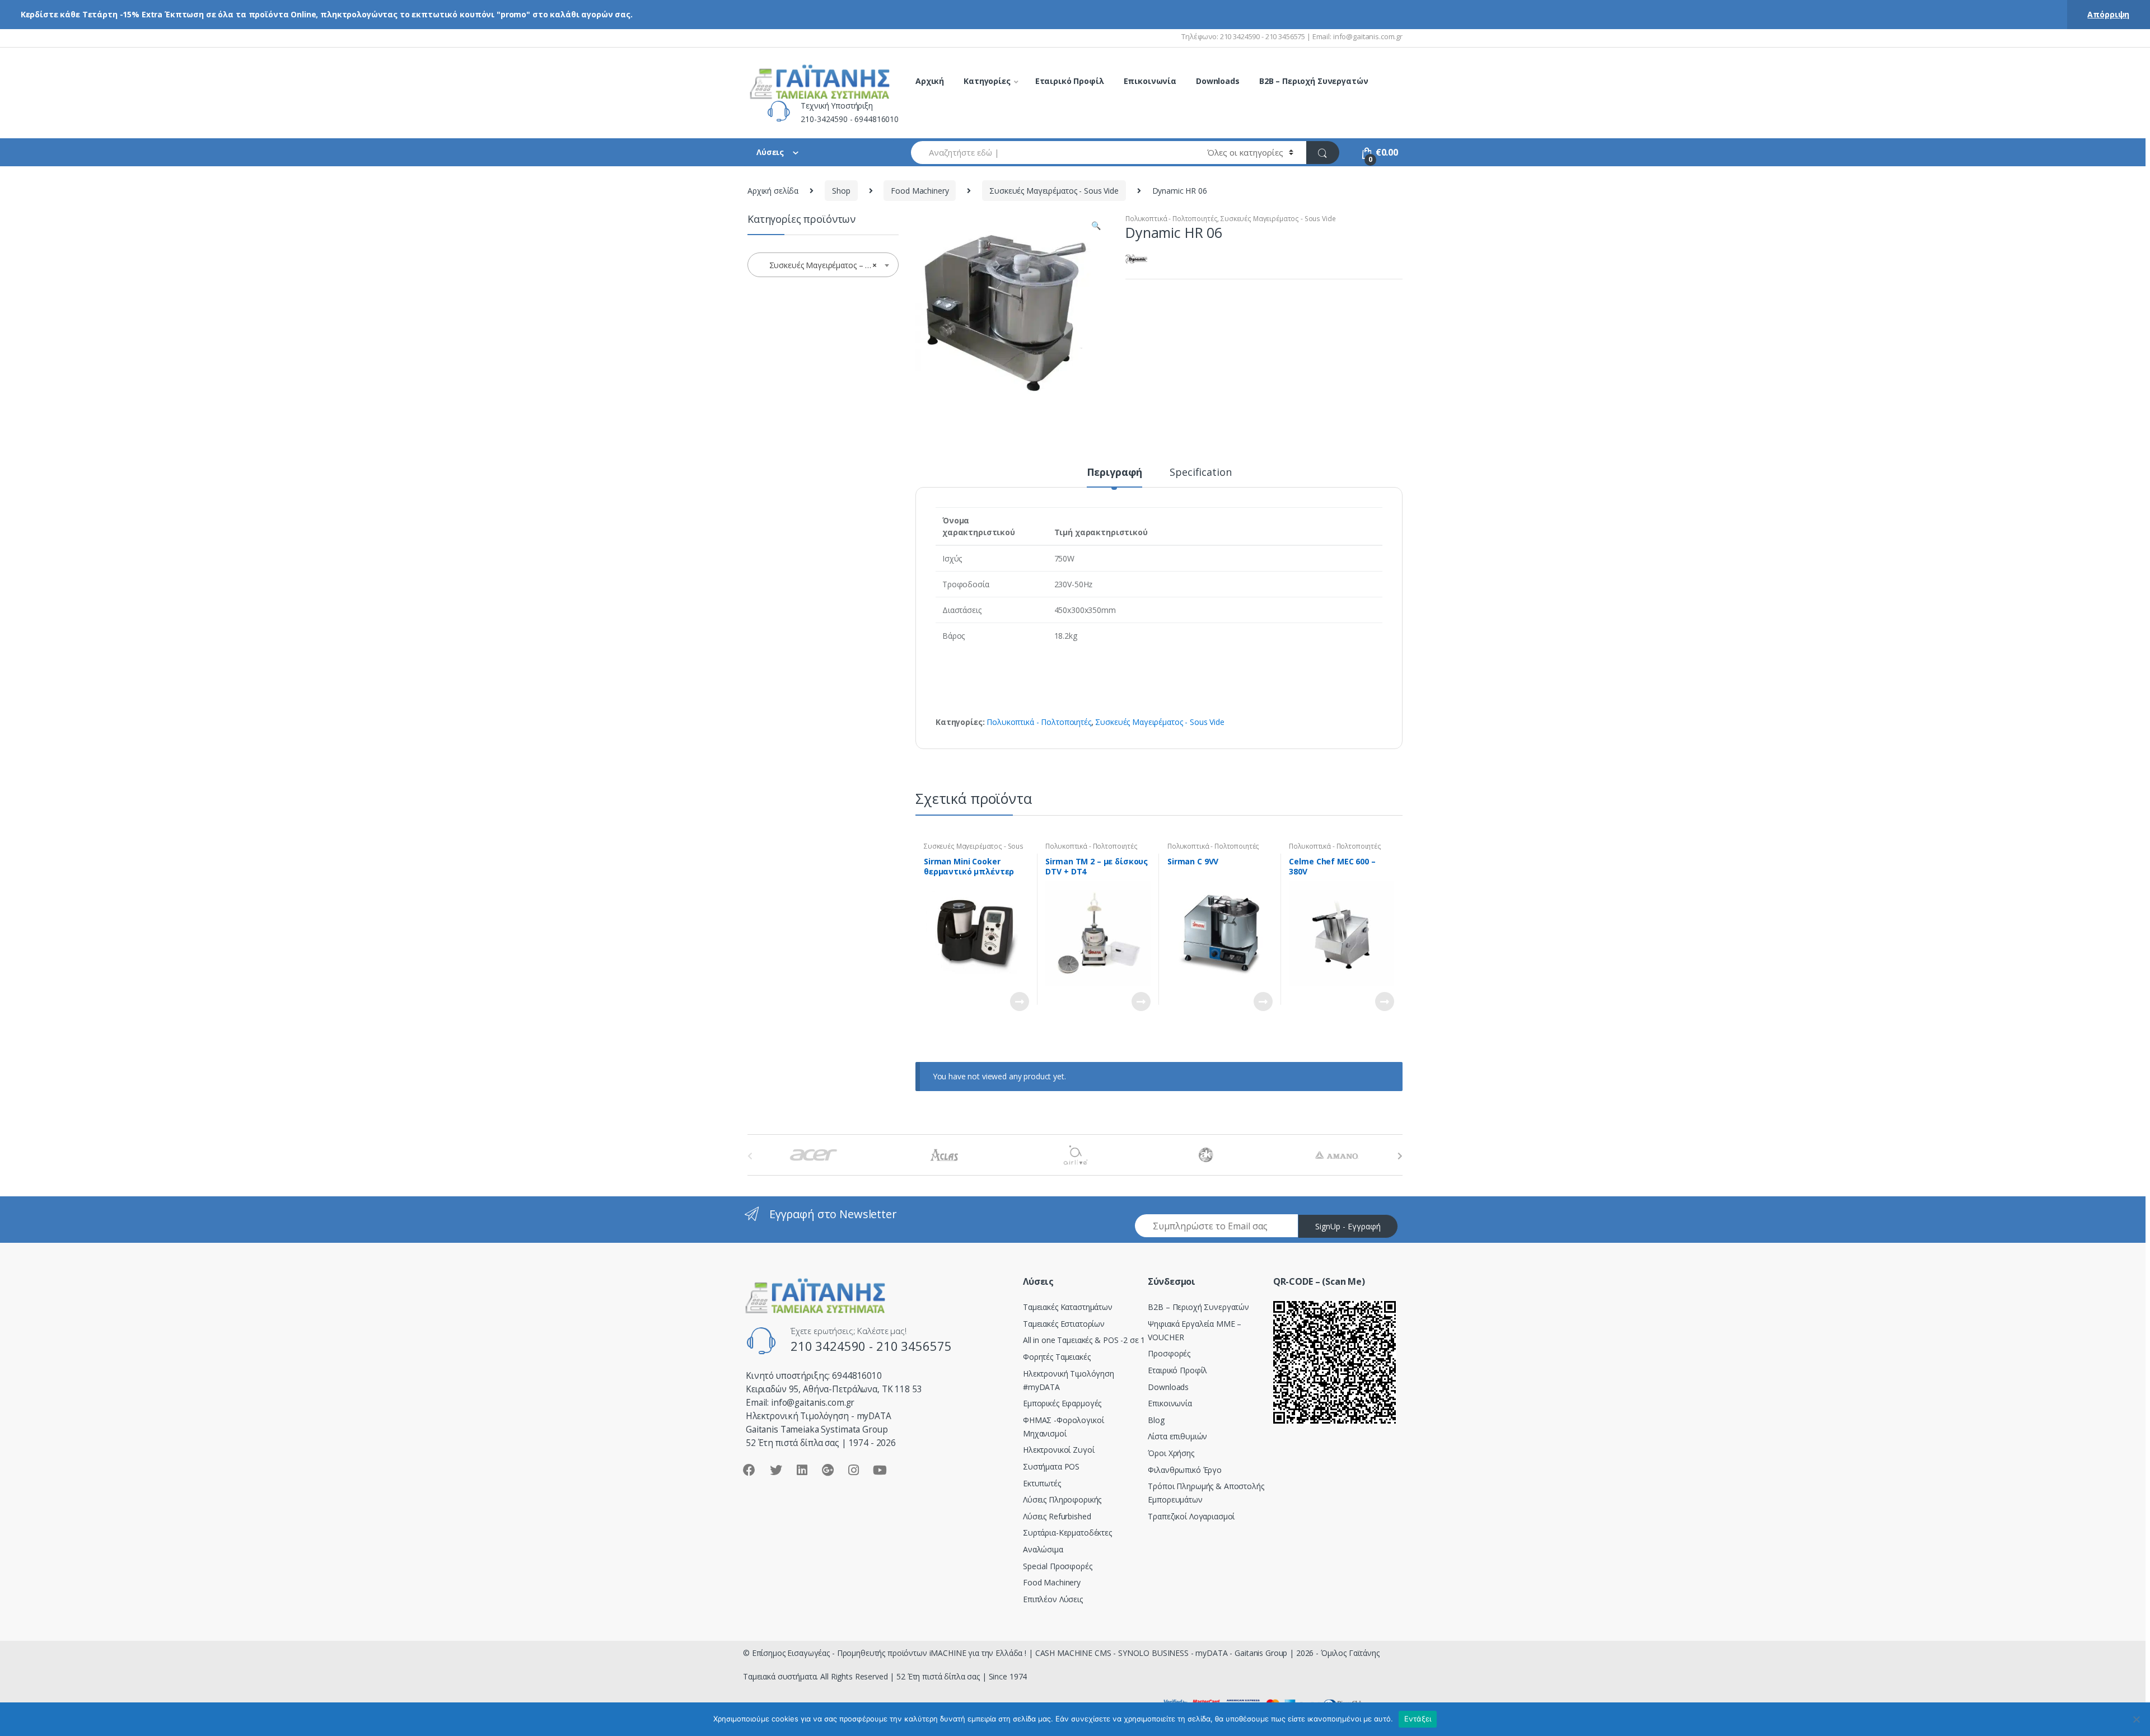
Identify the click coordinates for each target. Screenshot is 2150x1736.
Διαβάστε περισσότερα (1019, 1002)
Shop (841, 191)
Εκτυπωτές (1042, 1483)
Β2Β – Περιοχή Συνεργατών (1198, 1307)
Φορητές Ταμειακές (1057, 1357)
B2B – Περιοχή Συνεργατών (1314, 81)
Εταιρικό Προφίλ (1070, 81)
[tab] (1115, 477)
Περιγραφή (1115, 473)
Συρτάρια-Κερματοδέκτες (1067, 1533)
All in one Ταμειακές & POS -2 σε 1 (1084, 1340)
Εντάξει (1418, 1719)
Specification (1200, 473)
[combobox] (1053, 153)
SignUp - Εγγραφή (1348, 1226)
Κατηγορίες (987, 81)
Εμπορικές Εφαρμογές (1062, 1403)
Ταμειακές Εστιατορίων (1064, 1324)
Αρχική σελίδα (773, 191)
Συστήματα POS (1051, 1466)
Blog (1156, 1420)
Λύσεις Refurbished (1057, 1516)
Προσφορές (1169, 1353)
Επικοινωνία (1150, 81)
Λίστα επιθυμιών (1177, 1436)
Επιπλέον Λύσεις (1053, 1599)
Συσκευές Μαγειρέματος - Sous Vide (1054, 191)
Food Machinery (920, 191)
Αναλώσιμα (1043, 1549)
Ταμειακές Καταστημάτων (1068, 1307)
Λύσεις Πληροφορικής (1062, 1499)
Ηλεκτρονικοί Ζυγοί (1058, 1450)
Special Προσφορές (1058, 1566)
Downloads (1218, 81)
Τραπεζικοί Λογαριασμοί (1191, 1516)
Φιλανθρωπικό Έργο (1185, 1470)
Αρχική (930, 81)
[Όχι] (2136, 1719)
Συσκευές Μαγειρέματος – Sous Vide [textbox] (825, 265)
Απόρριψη (2108, 14)
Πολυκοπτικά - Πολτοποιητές (1171, 219)
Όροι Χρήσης (1171, 1453)
